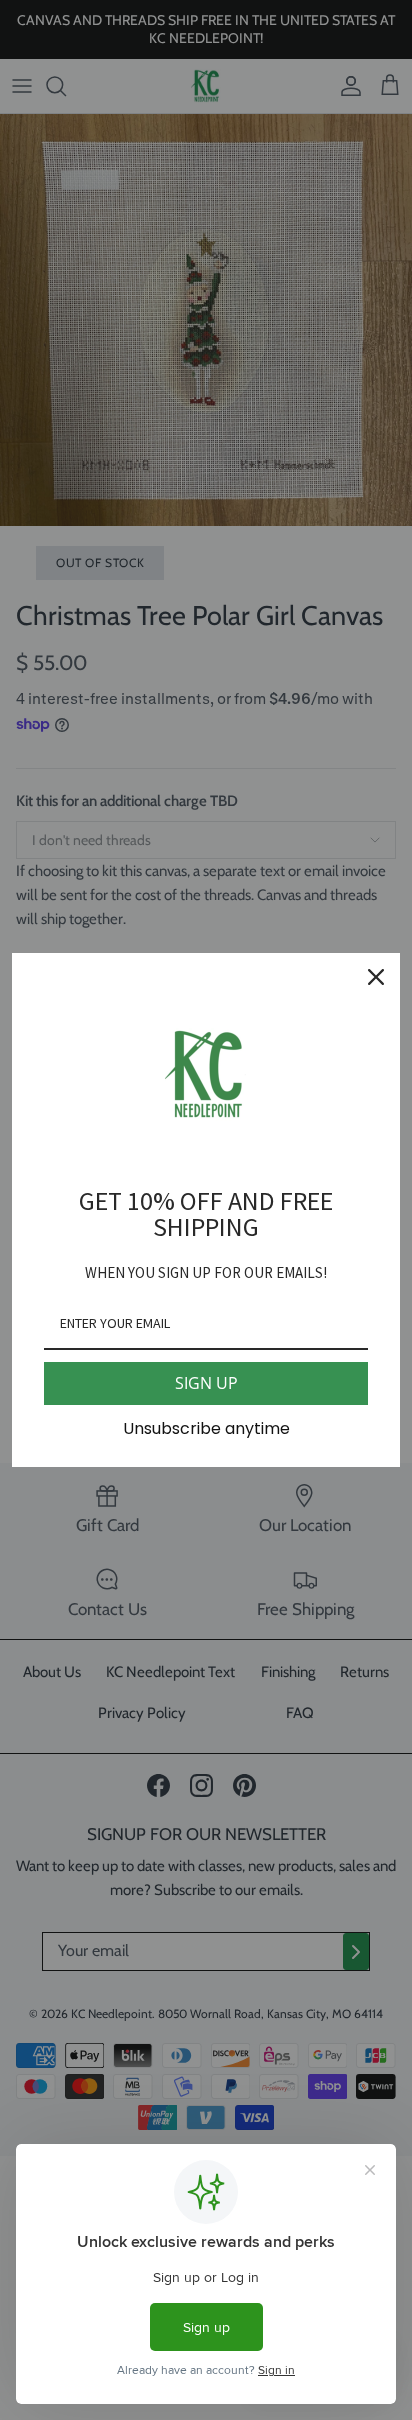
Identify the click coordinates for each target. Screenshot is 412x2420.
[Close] (376, 977)
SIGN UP (206, 1383)
